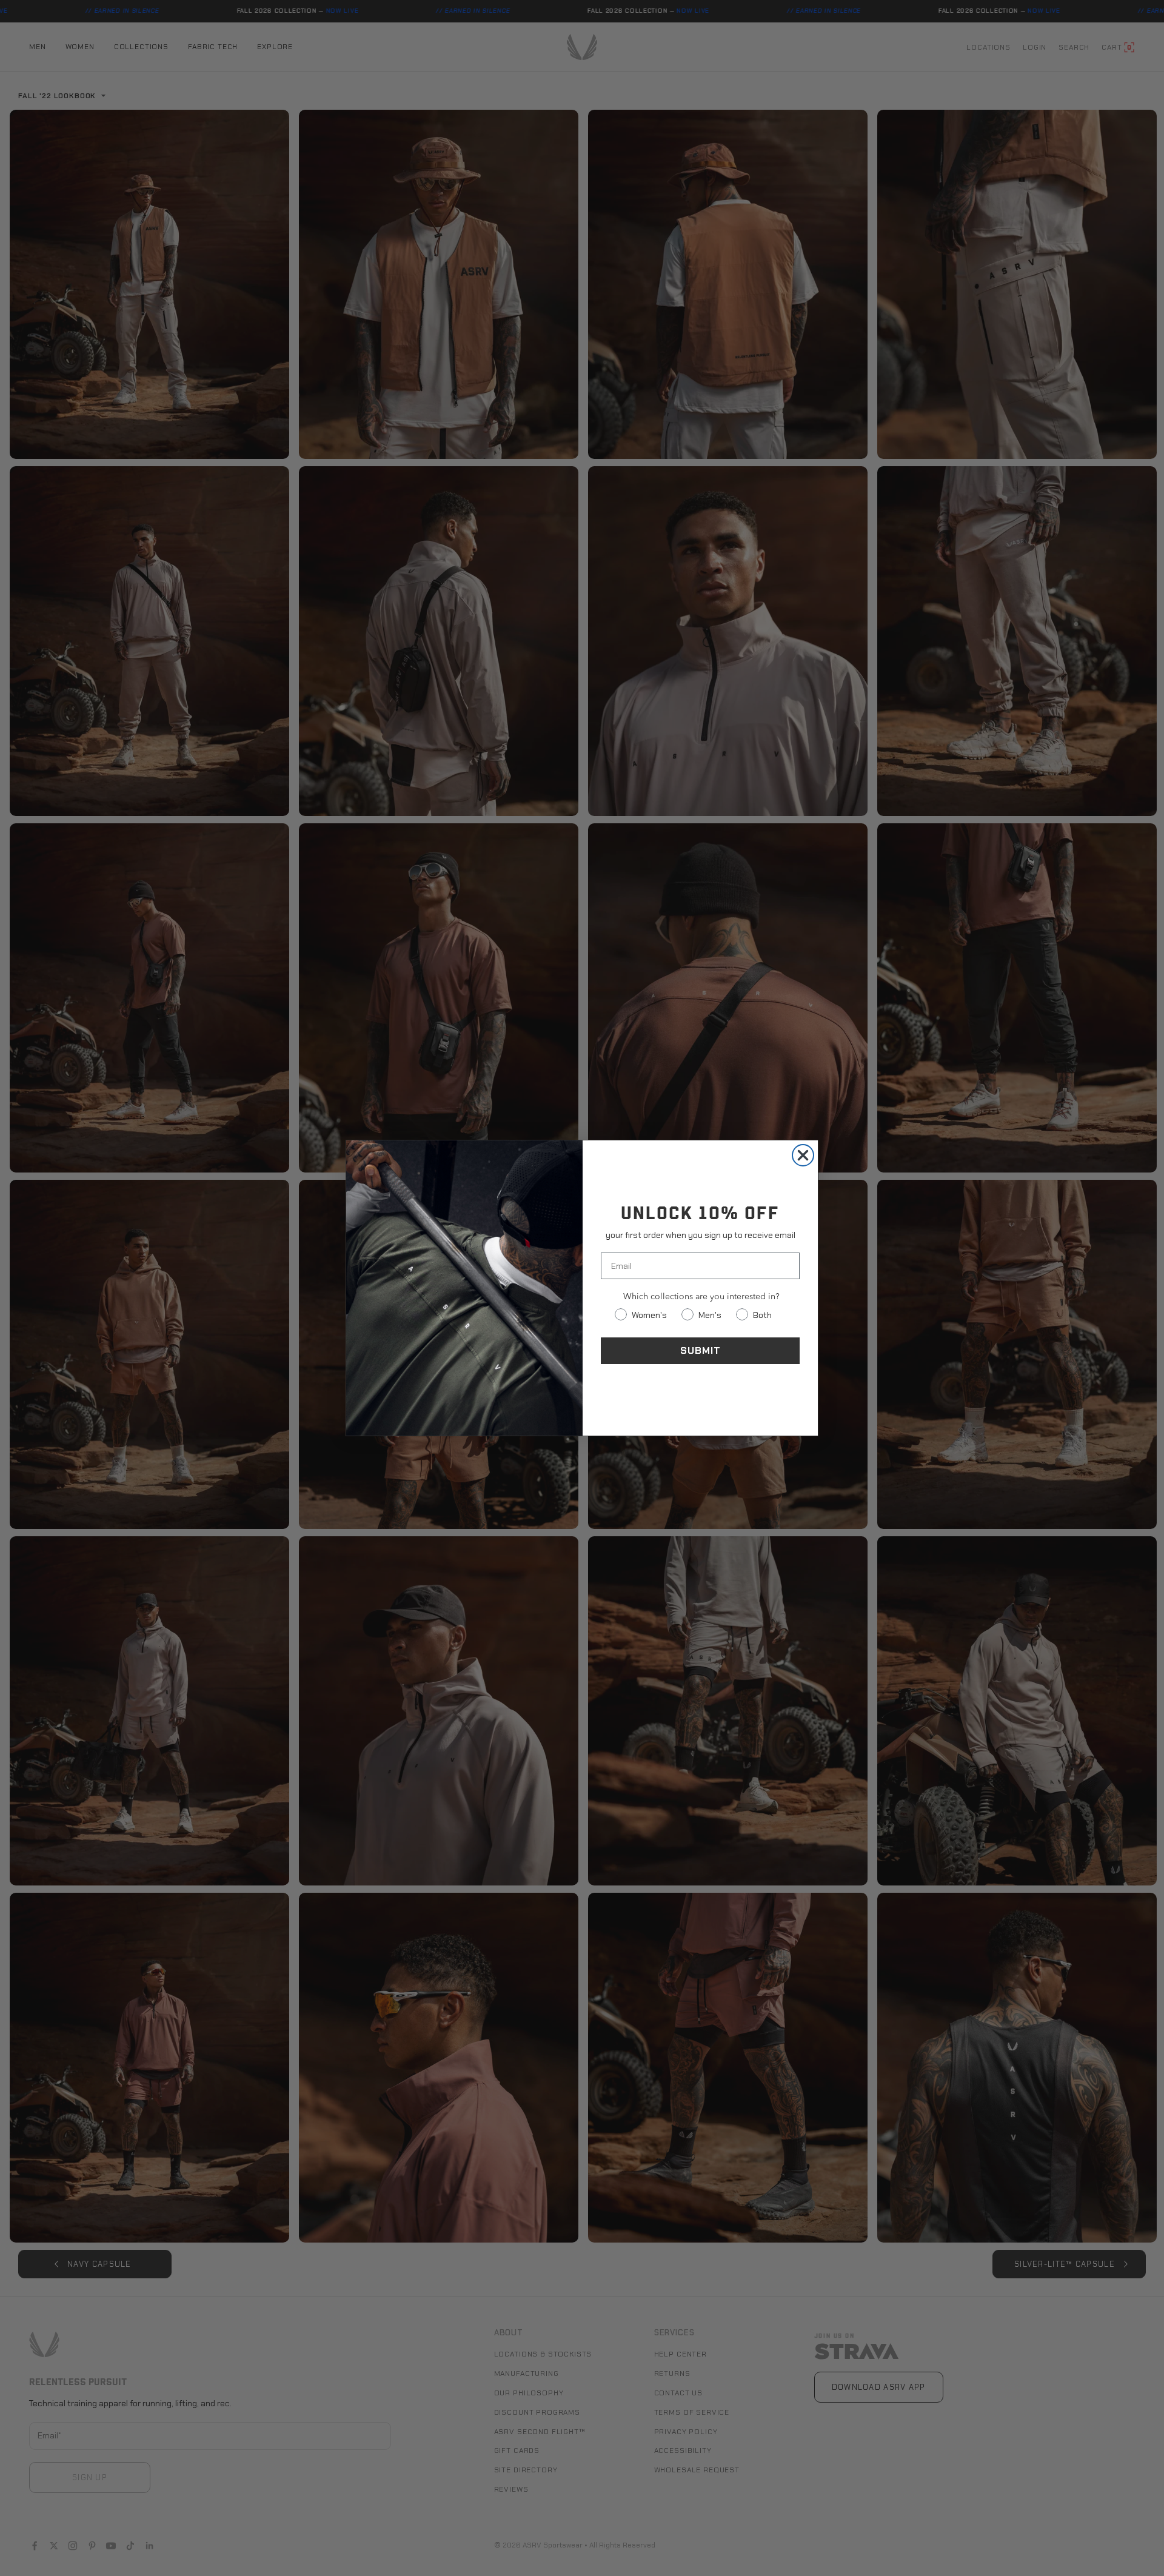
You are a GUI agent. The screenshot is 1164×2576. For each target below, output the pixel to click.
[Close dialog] (803, 1155)
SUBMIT (701, 1350)
